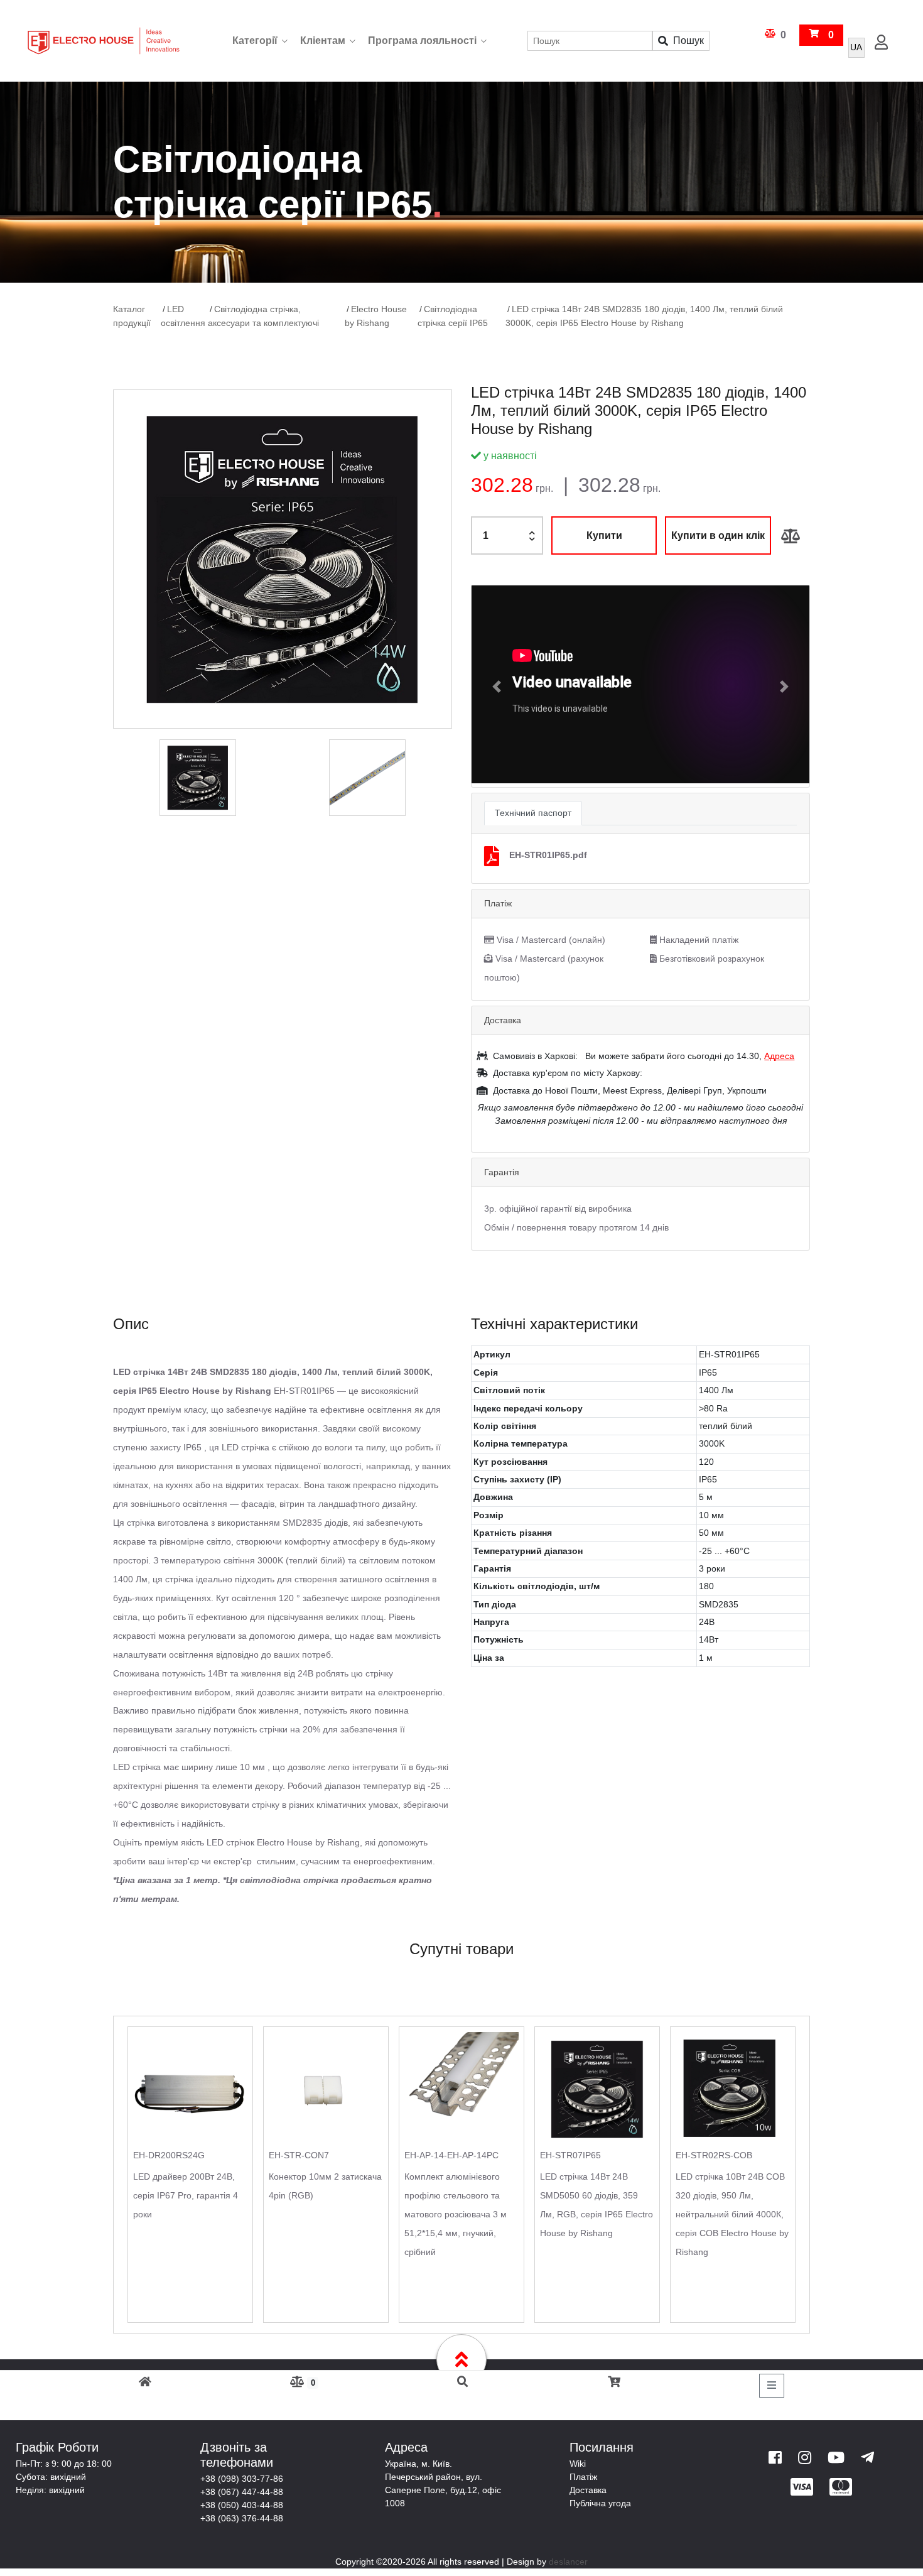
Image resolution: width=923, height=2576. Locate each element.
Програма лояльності (422, 41)
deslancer (568, 2560)
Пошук (688, 41)
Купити (604, 535)
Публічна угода (600, 2502)
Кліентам (323, 41)
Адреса (779, 1055)
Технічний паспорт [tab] (533, 812)
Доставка (588, 2489)
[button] (497, 686)
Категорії (255, 41)
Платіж (583, 2475)
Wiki (578, 2462)
